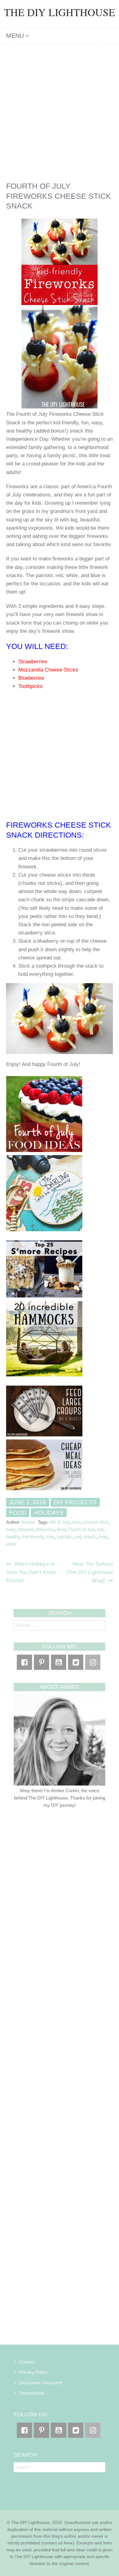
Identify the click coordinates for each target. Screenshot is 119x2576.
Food (18, 1513)
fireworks (45, 1529)
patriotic (65, 1537)
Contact (27, 2362)
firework (26, 1529)
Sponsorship (32, 2393)
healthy (13, 1537)
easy (11, 1529)
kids (50, 1537)
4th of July (60, 1522)
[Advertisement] (60, 107)
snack (90, 1537)
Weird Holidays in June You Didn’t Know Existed (31, 1572)
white (11, 1544)
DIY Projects (75, 1502)
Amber (28, 1522)
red (78, 1537)
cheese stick (96, 1522)
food (61, 1529)
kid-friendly (33, 1537)
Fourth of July (81, 1529)
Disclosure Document (41, 2383)
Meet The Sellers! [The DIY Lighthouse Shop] (90, 1572)
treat (103, 1537)
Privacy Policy (34, 2372)
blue (76, 1522)
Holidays (49, 1513)
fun (100, 1529)
